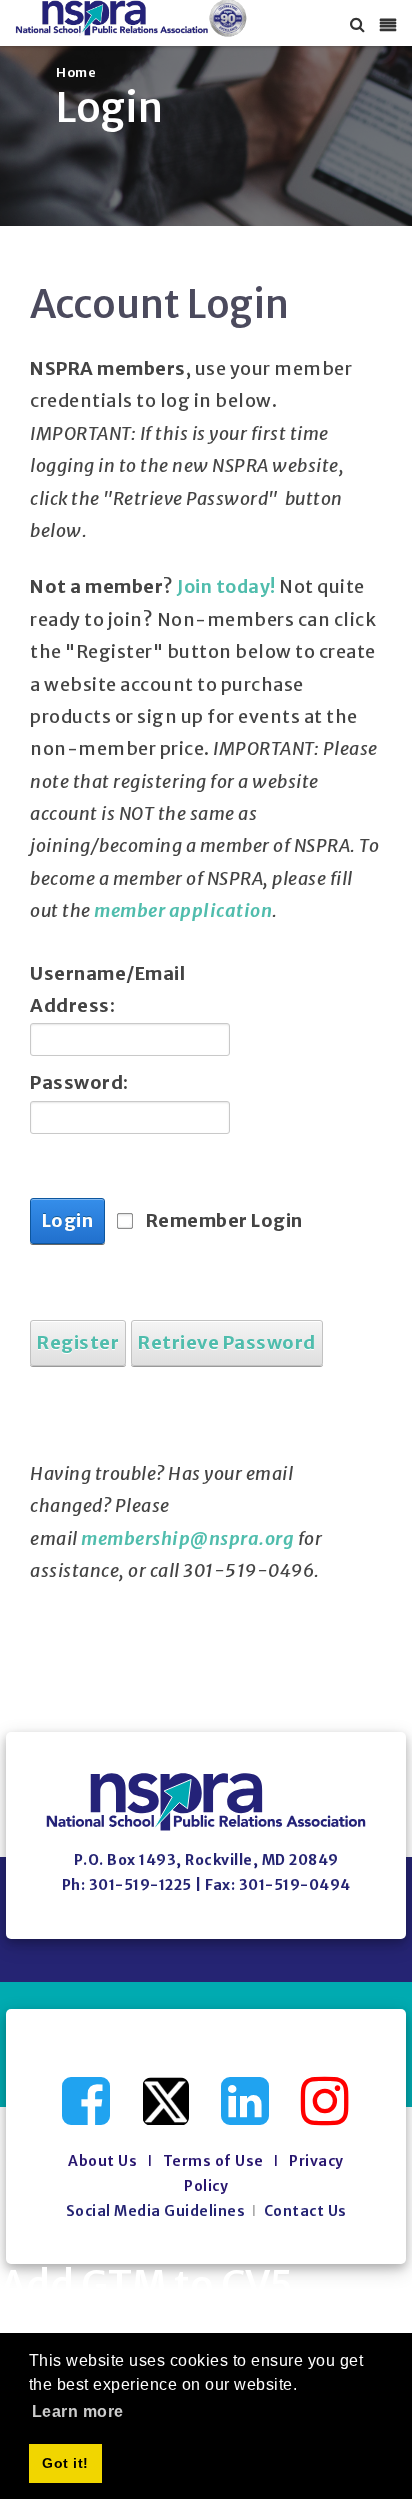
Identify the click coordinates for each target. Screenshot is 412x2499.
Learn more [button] (78, 2411)
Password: (79, 1082)
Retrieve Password (227, 1342)
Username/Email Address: (105, 989)
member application (183, 910)
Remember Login (224, 1220)
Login (68, 1220)
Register (78, 1342)
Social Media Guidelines (156, 2211)
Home (76, 72)
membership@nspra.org (187, 1538)
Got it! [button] (65, 2463)
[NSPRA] (131, 18)
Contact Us (305, 2211)
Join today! (226, 586)
